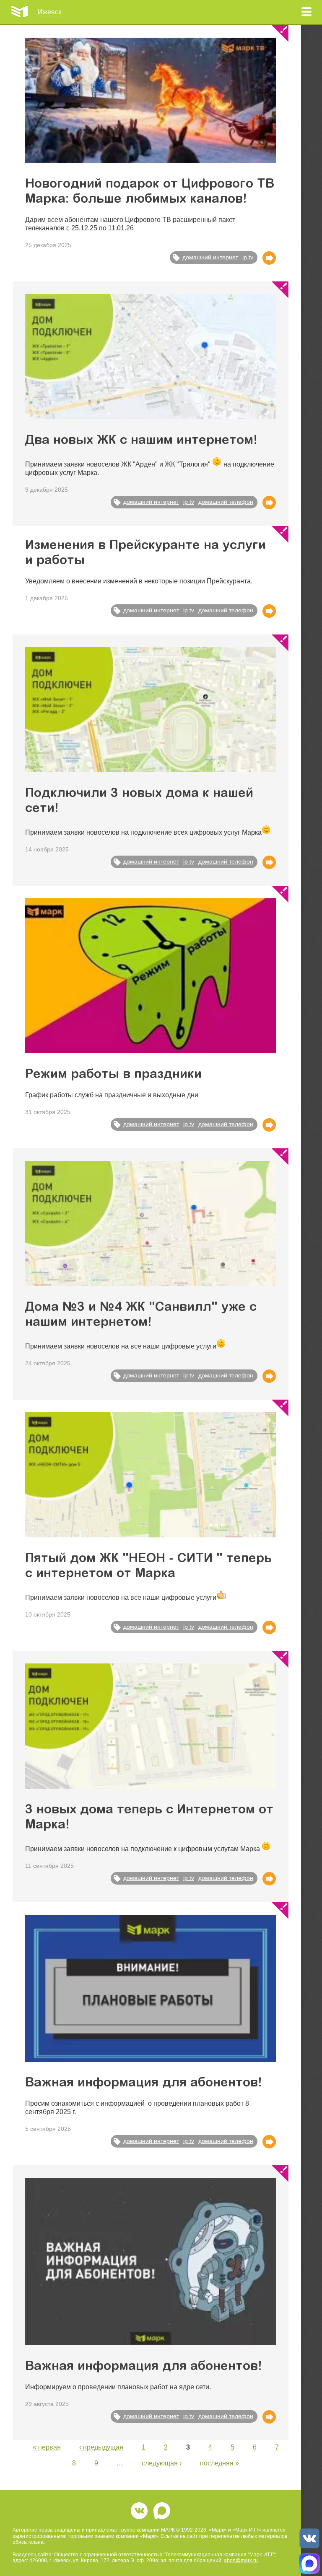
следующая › (162, 2463)
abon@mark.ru (241, 2561)
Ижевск (49, 12)
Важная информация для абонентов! (144, 2083)
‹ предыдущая (101, 2447)
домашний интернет (210, 257)
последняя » (219, 2463)
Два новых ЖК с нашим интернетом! (141, 441)
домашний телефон (226, 502)
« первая (47, 2447)
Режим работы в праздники (113, 1075)
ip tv (248, 257)
